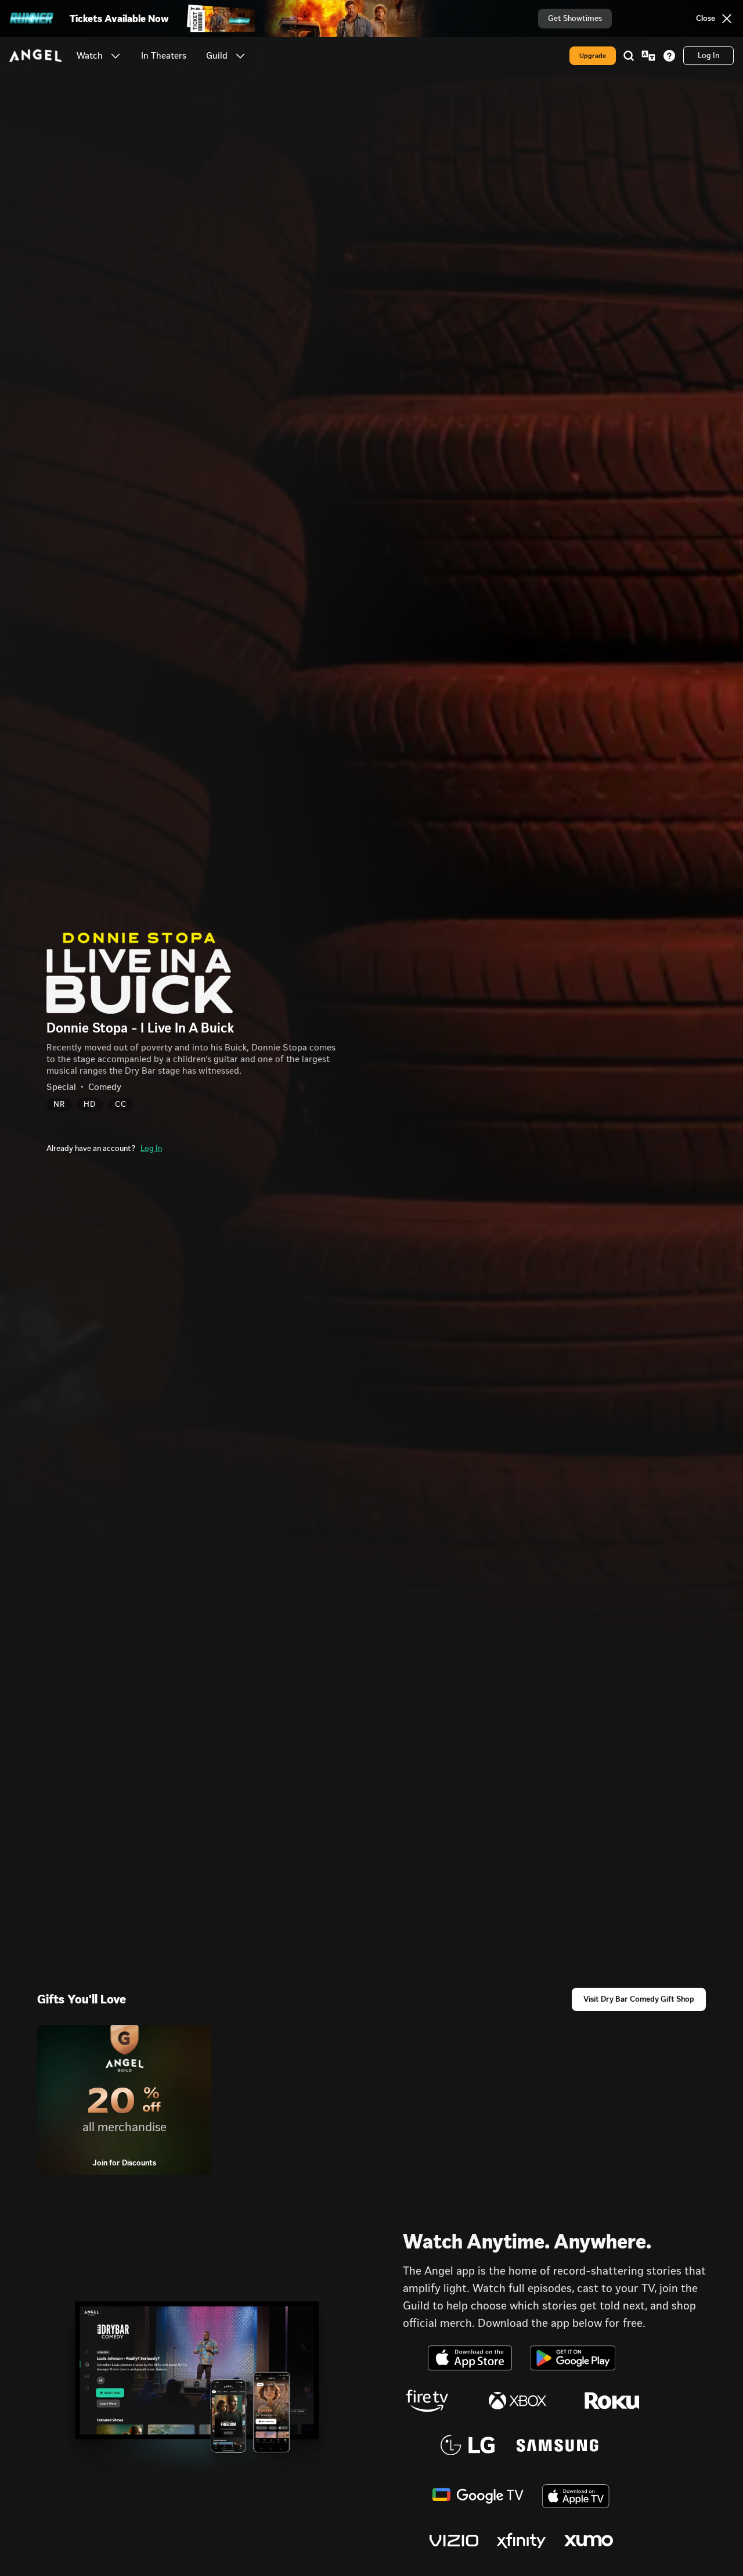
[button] (116, 56)
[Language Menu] (648, 56)
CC (121, 1104)
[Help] (669, 56)
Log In (151, 1148)
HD (90, 1104)
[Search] (629, 56)
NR (59, 1104)
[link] (164, 56)
